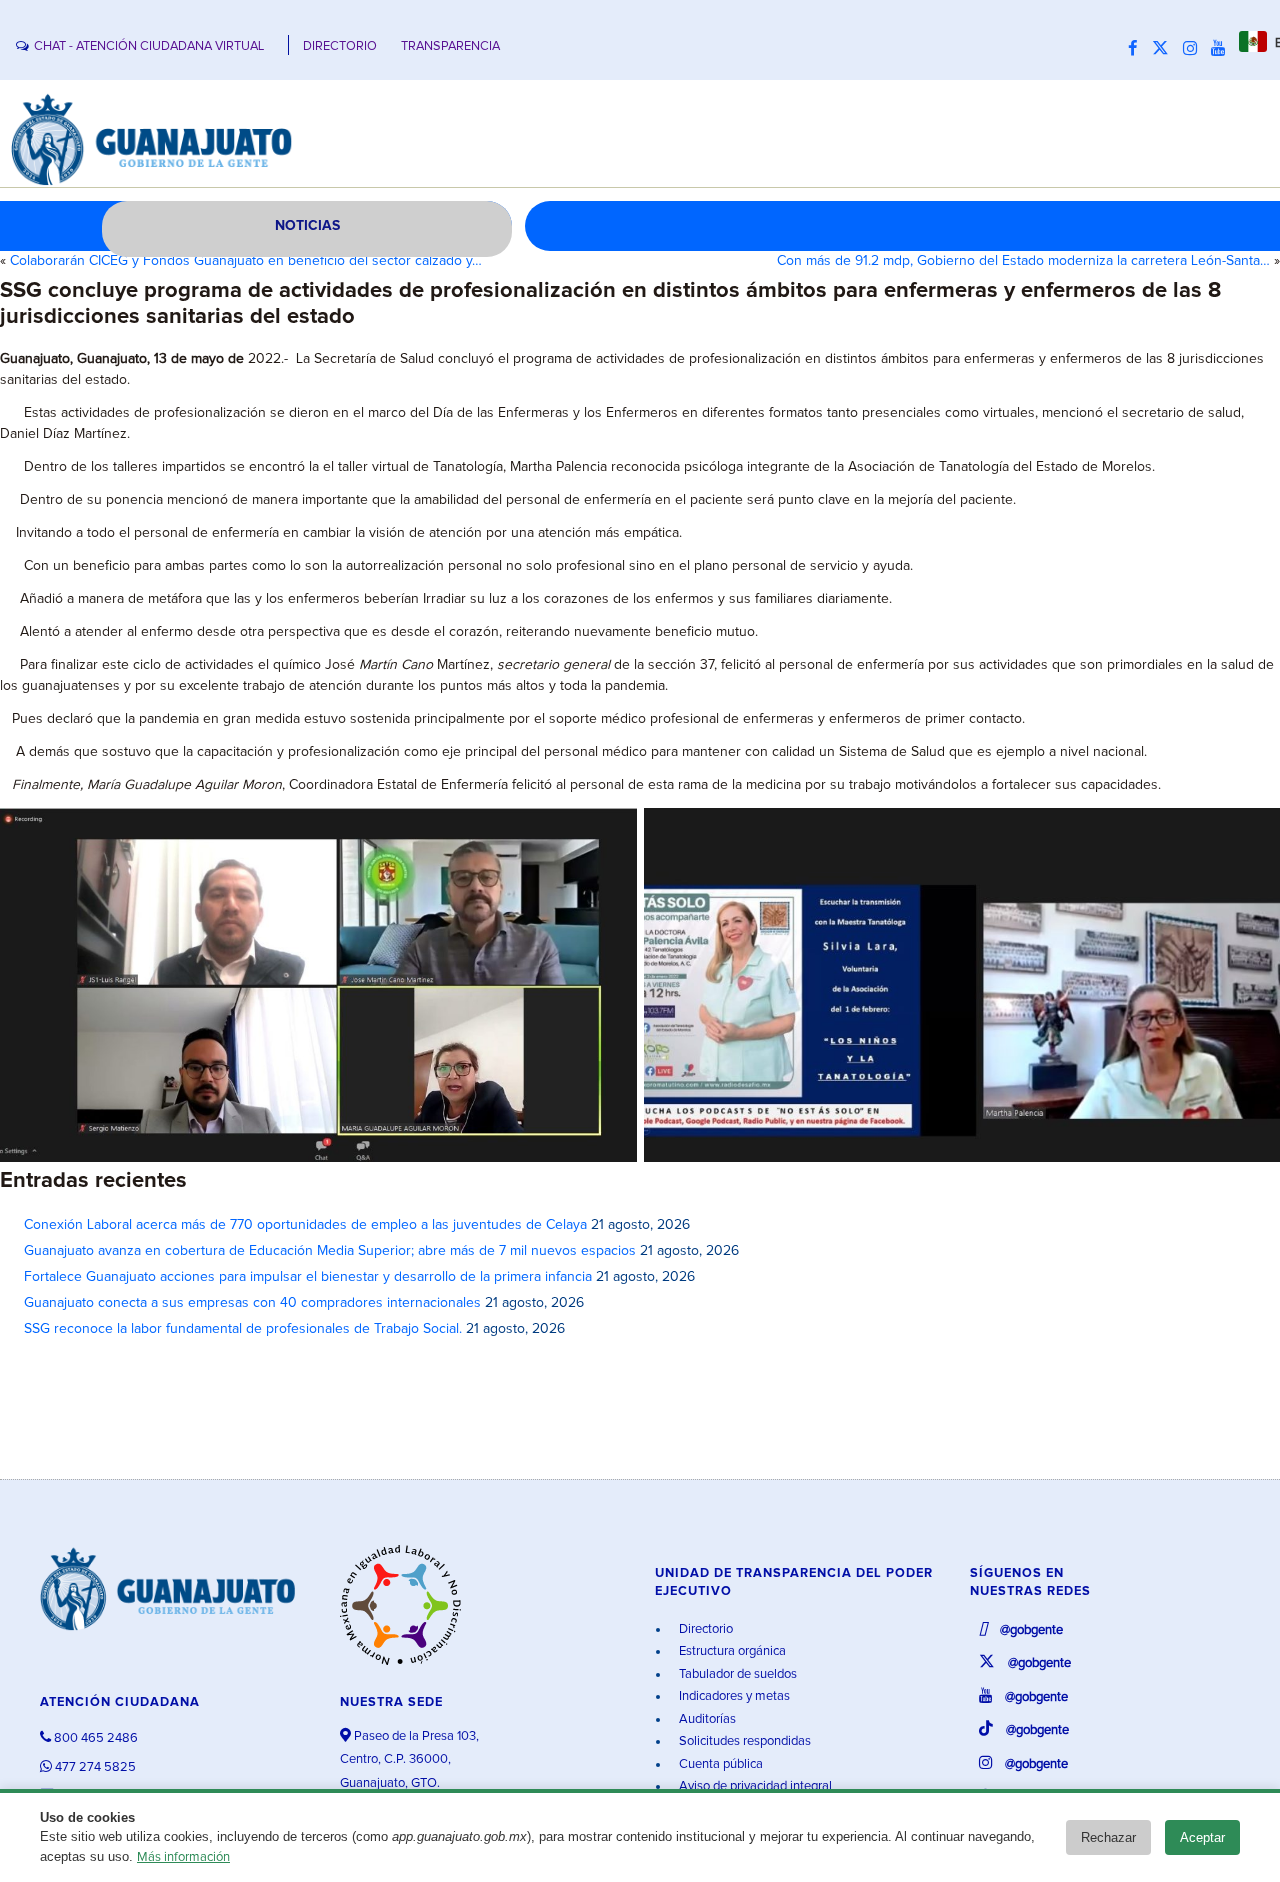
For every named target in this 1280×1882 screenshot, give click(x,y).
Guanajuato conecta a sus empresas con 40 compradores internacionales (252, 1303)
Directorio (704, 1629)
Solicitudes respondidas (743, 1741)
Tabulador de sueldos (736, 1674)
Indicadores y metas (733, 1696)
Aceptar (1202, 1837)
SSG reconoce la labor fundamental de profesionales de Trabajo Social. (243, 1329)
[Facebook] (1138, 49)
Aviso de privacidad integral (754, 1786)
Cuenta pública (719, 1764)
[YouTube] (1223, 49)
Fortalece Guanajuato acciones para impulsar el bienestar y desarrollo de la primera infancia (308, 1277)
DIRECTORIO (340, 46)
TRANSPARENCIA (450, 46)
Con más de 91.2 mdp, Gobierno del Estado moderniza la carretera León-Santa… (1023, 261)
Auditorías (706, 1719)
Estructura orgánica (731, 1651)
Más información (183, 1857)
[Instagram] (1195, 49)
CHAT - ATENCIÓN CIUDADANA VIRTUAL (149, 46)
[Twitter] (1165, 49)
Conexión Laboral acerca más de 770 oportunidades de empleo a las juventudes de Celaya (305, 1225)
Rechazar (1108, 1837)
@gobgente (1030, 1630)
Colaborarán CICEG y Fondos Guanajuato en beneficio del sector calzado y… (246, 261)
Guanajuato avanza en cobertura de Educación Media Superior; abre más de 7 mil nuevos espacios (330, 1251)
